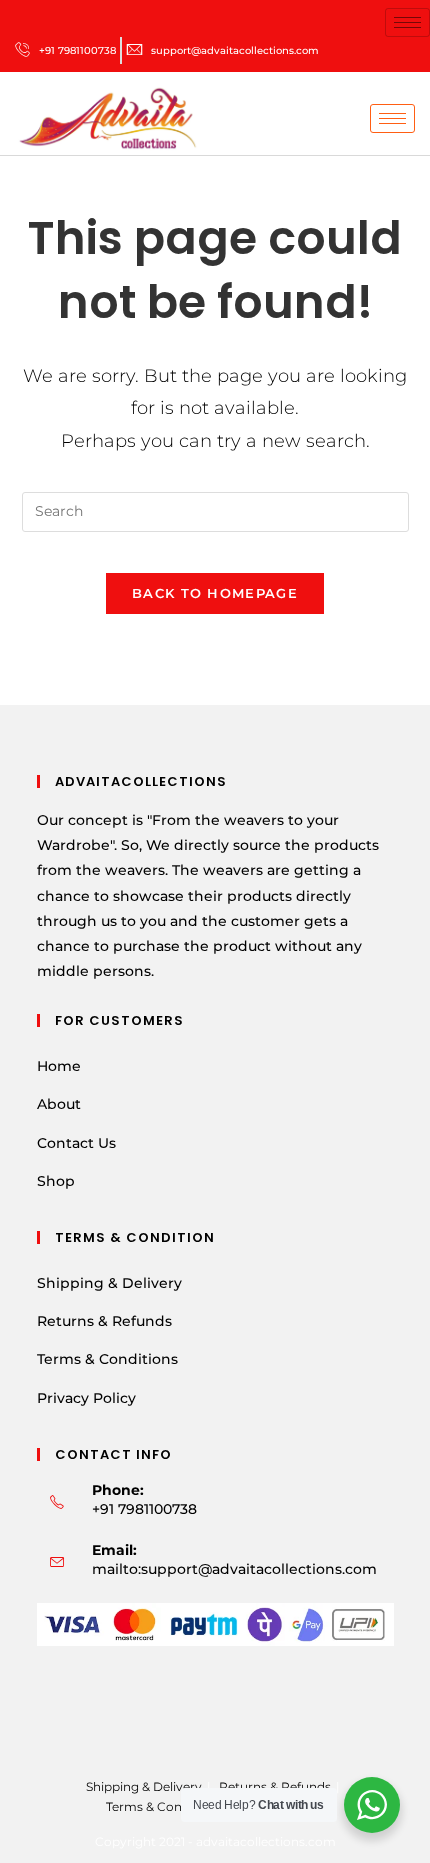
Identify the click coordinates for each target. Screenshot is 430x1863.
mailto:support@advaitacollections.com (234, 1569)
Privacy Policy (86, 1398)
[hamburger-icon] (407, 22)
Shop (56, 1181)
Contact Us (76, 1143)
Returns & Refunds (104, 1321)
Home (59, 1066)
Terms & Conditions (107, 1359)
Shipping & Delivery (109, 1283)
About (59, 1104)
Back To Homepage (215, 593)
